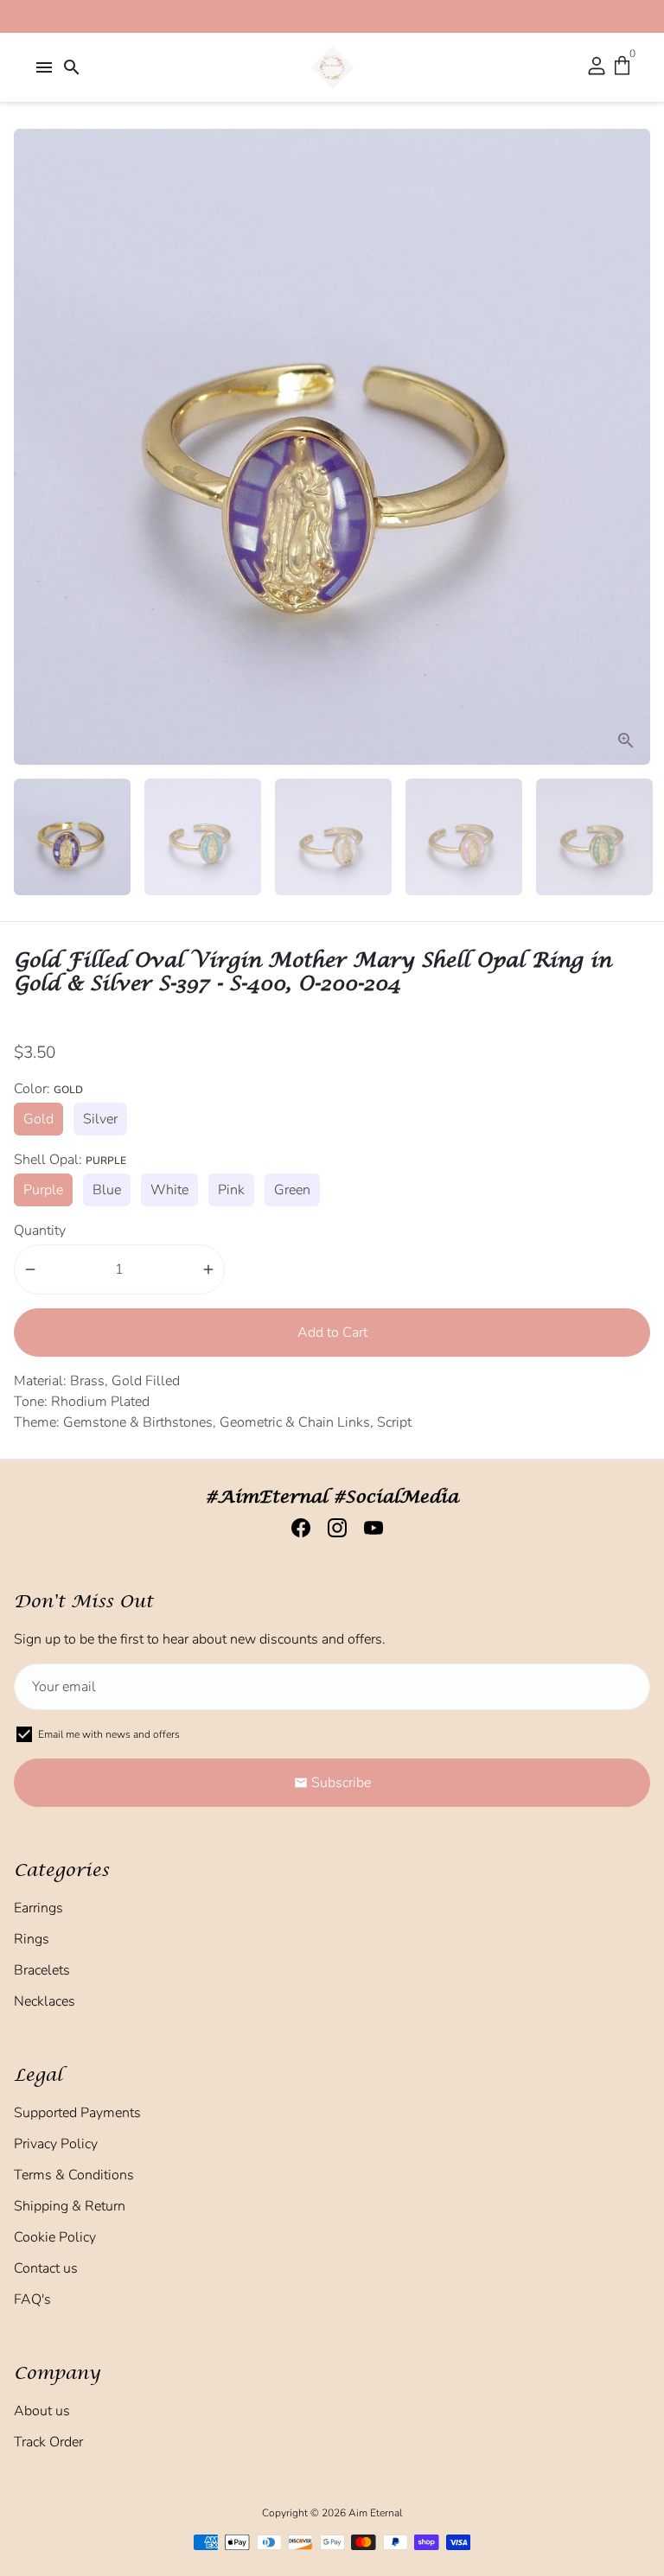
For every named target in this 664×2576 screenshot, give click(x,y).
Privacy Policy (56, 2144)
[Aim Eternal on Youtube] (368, 1528)
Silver (100, 1119)
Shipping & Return (70, 2206)
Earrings (38, 1908)
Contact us (46, 2268)
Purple (43, 1190)
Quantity (40, 1231)
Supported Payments (77, 2113)
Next (634, 447)
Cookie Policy (55, 2237)
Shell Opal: (70, 1160)
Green (292, 1190)
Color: (48, 1089)
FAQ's (32, 2299)
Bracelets (42, 1970)
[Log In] (597, 67)
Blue (107, 1190)
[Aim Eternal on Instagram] (332, 1528)
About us (42, 2411)
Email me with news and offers (109, 1734)
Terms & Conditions (74, 2175)
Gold (38, 1119)
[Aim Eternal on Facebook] (296, 1528)
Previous (30, 447)
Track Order (48, 2442)
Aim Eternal (375, 2513)
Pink (231, 1190)
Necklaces (45, 2001)
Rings (32, 1939)
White (169, 1190)
